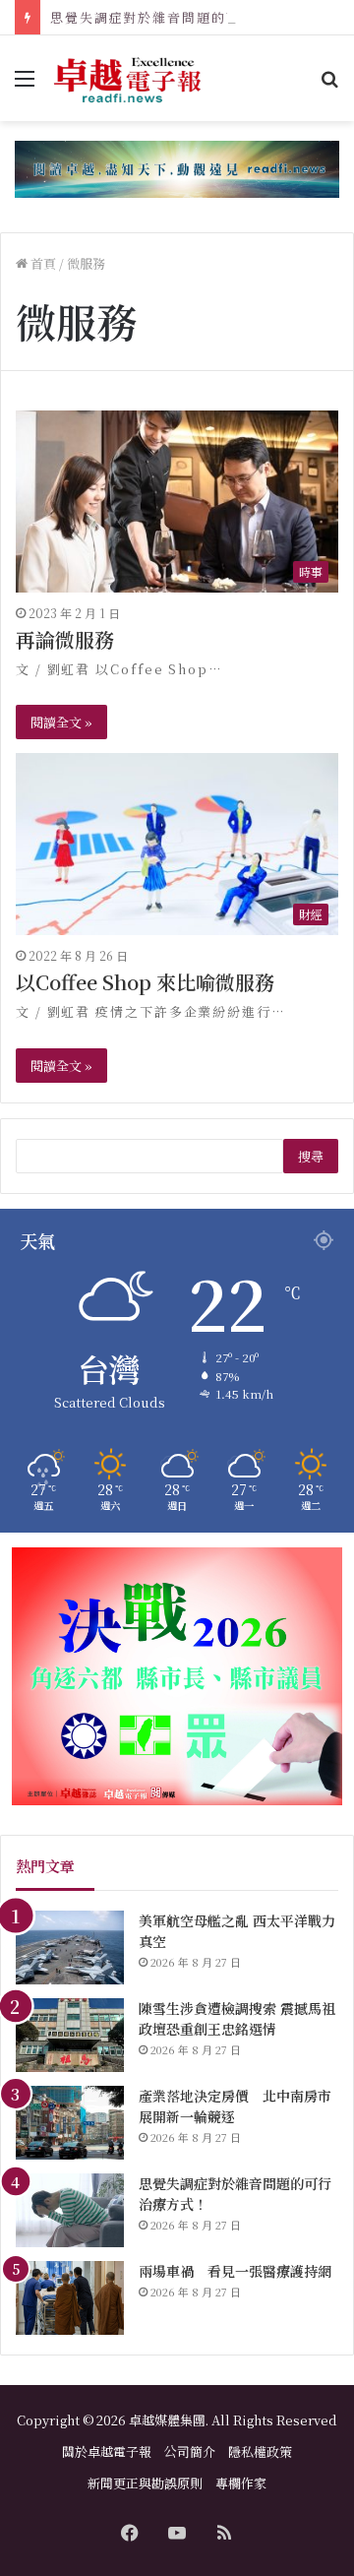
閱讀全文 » (61, 722)
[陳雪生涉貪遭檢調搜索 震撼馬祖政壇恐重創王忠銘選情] (70, 2035)
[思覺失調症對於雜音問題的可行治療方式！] (70, 2210)
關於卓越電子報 (107, 2451)
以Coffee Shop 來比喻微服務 (145, 982)
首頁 (42, 263)
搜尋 (311, 1156)
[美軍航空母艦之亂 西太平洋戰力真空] (70, 1948)
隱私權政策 (260, 2451)
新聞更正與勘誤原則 (145, 2483)
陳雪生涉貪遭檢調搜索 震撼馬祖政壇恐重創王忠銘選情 (237, 2018)
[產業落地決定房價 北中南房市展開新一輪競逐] (70, 2123)
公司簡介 (190, 2451)
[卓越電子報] (128, 78)
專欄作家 (241, 2483)
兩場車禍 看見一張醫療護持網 (235, 2271)
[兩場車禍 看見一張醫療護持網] (70, 2298)
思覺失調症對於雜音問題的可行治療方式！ (189, 17)
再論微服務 (65, 639)
